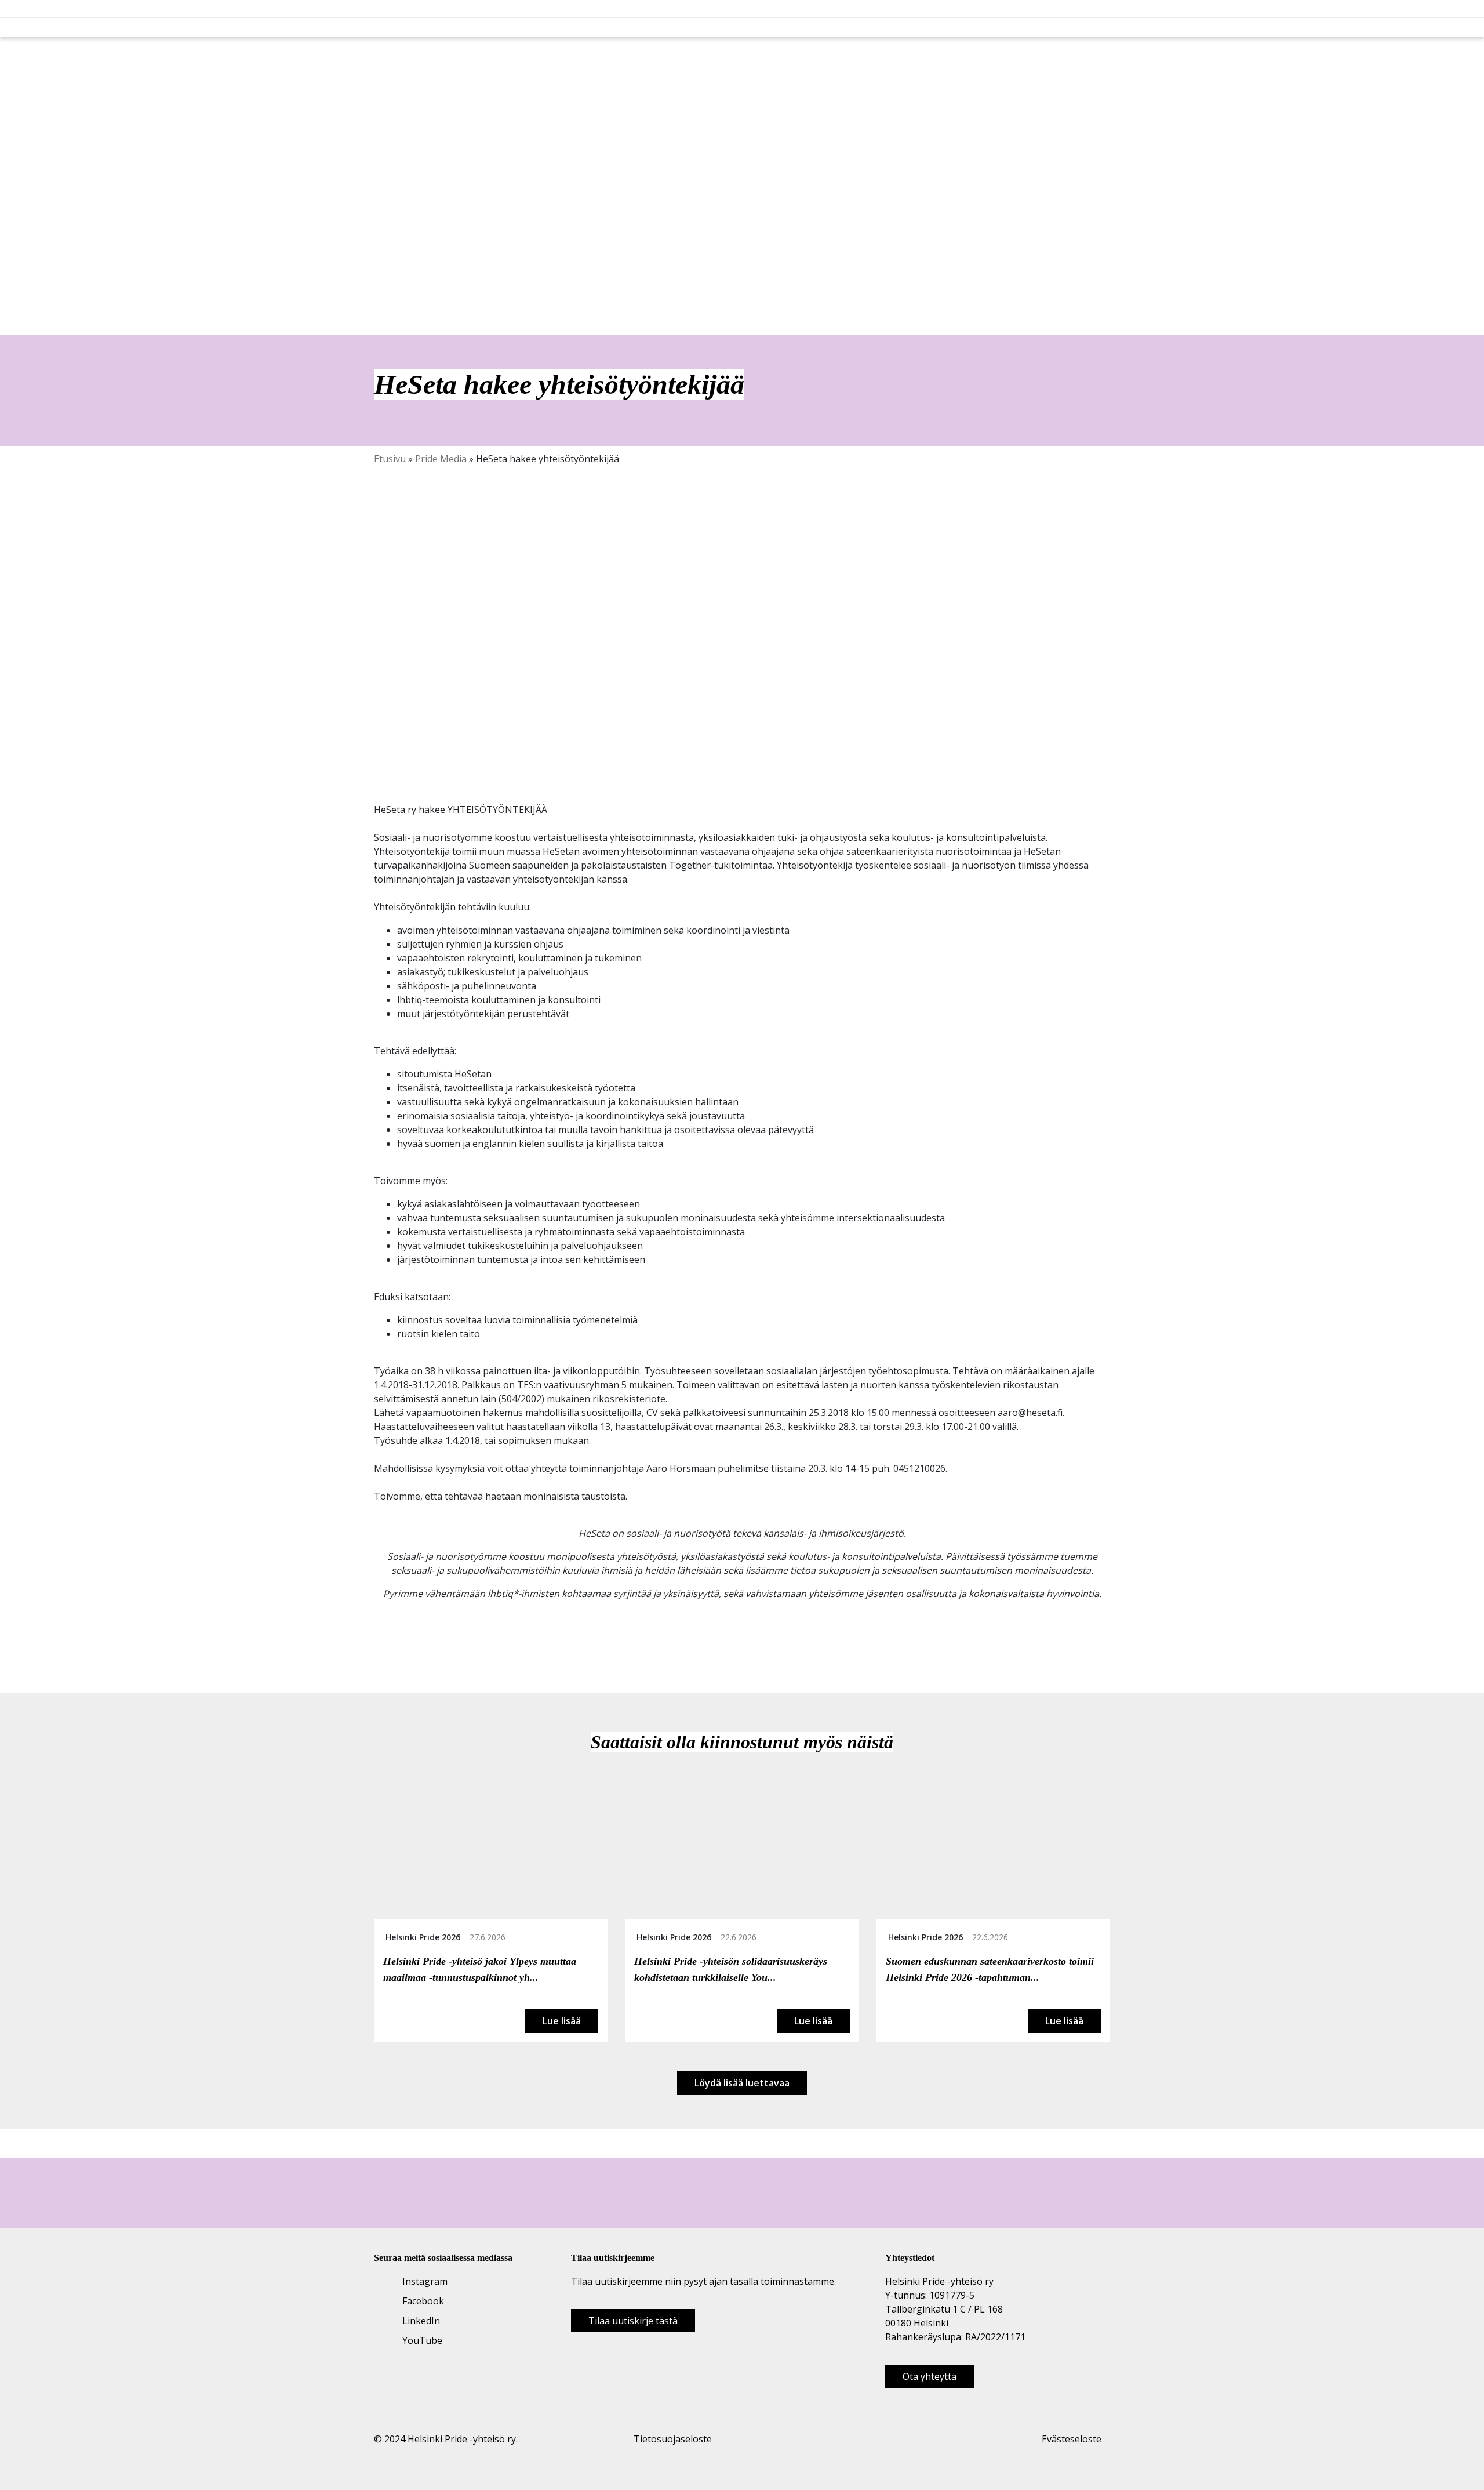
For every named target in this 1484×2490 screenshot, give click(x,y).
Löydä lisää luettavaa (742, 2083)
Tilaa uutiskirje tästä (633, 2321)
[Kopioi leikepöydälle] (419, 1646)
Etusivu (390, 459)
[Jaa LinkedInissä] (406, 1646)
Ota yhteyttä (930, 2376)
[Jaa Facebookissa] (380, 1646)
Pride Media (441, 459)
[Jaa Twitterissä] (393, 1646)
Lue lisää (562, 2021)
